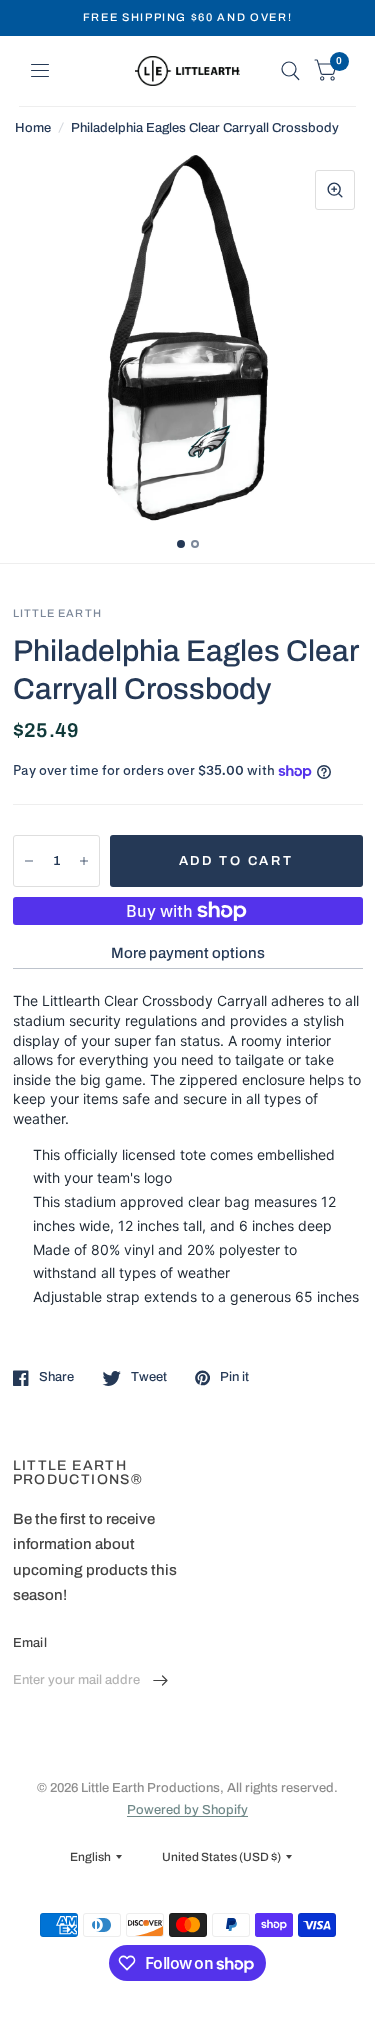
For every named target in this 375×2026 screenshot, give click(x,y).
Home (33, 128)
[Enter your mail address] (160, 1681)
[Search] (290, 71)
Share (56, 1377)
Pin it (234, 1377)
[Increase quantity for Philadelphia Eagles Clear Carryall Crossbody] (84, 861)
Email (30, 1643)
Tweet (149, 1377)
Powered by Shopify (187, 1810)
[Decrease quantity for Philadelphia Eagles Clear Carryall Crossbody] (29, 861)
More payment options (188, 953)
